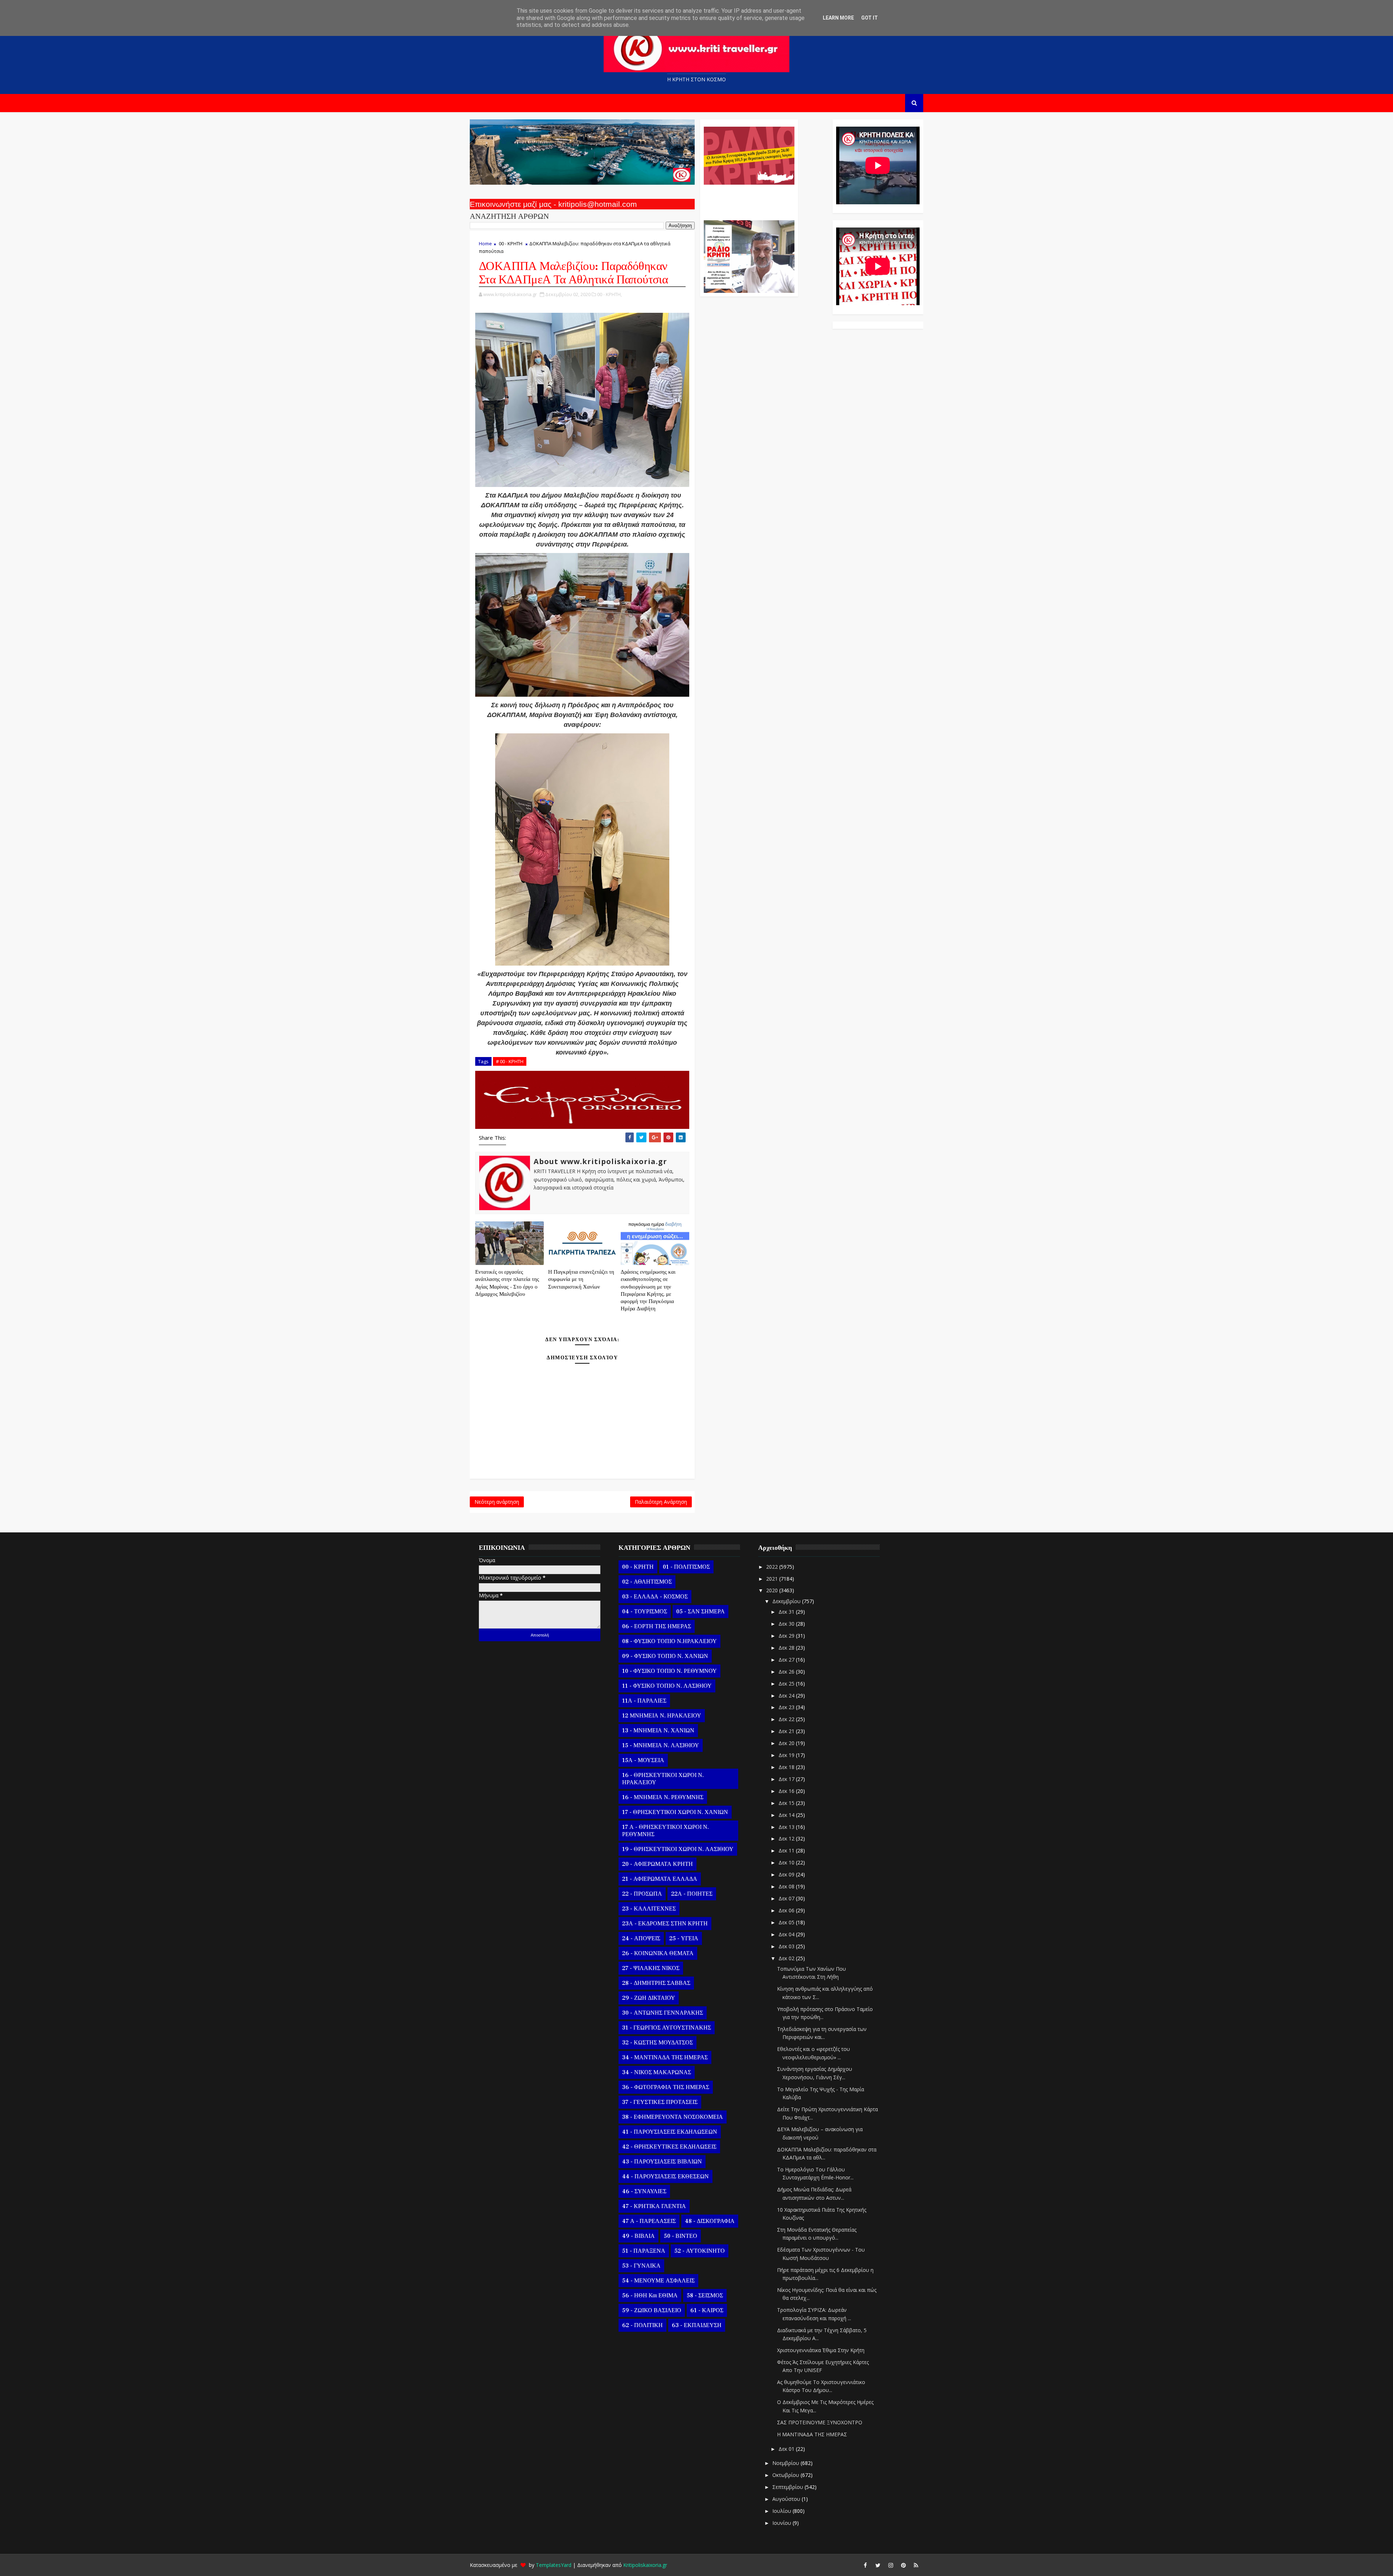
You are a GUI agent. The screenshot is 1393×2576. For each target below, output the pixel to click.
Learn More (838, 18)
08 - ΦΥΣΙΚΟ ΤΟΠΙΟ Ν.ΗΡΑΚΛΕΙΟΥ (669, 1641)
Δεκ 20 (787, 1743)
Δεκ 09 (787, 1874)
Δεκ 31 (787, 1612)
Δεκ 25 (787, 1684)
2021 (773, 1579)
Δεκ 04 (787, 1934)
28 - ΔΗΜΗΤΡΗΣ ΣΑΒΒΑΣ (656, 1983)
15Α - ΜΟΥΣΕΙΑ (643, 1760)
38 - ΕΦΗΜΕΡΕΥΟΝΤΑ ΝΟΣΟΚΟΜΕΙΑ (673, 2117)
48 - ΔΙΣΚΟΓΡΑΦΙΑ (710, 2221)
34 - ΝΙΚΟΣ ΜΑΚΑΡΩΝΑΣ (657, 2072)
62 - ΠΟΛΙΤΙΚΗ (642, 2325)
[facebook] (865, 2565)
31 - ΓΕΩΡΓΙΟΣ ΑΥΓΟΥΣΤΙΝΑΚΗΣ (667, 2028)
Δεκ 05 (787, 1922)
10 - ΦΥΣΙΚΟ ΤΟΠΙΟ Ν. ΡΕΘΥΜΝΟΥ (669, 1671)
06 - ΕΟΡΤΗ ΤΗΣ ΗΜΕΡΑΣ (657, 1626)
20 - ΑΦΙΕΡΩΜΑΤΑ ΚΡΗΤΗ (658, 1864)
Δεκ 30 (787, 1624)
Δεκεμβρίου (787, 1601)
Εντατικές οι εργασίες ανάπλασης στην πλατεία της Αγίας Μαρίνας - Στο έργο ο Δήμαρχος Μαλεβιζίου (507, 1283)
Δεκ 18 (787, 1767)
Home (485, 243)
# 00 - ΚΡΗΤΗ (510, 1061)
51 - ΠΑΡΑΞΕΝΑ (644, 2251)
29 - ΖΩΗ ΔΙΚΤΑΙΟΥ (649, 1998)
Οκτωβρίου (786, 2475)
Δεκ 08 (787, 1886)
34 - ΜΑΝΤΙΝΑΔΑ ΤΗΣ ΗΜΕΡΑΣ (665, 2057)
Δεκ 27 (787, 1660)
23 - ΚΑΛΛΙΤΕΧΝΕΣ (649, 1909)
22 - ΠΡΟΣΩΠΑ (642, 1894)
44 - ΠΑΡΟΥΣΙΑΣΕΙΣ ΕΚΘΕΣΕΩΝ (665, 2176)
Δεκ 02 (787, 1958)
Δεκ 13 (787, 1827)
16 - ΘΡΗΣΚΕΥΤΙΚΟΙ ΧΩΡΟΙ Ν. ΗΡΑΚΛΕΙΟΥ (663, 1779)
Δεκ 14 (787, 1815)
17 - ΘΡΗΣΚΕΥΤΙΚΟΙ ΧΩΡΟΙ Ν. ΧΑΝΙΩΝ (675, 1812)
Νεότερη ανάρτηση (497, 1502)
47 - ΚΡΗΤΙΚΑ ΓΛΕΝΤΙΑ (654, 2206)
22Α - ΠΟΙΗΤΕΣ (692, 1894)
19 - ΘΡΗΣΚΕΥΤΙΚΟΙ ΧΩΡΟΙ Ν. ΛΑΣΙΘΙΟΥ (678, 1849)
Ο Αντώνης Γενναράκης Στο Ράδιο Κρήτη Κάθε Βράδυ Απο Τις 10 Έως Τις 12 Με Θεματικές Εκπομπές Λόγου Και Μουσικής (748, 199)
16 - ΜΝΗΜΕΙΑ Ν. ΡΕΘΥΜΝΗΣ (663, 1797)
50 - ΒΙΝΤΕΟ (681, 2236)
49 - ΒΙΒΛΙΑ (638, 2236)
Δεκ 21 (787, 1731)
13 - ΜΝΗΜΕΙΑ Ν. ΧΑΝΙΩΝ (658, 1731)
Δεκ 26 (787, 1672)
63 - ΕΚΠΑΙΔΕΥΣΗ (697, 2325)
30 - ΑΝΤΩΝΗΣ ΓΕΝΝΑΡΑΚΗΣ (663, 2013)
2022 (773, 1567)
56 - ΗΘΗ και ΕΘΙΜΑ (650, 2296)
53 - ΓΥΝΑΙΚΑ (641, 2266)
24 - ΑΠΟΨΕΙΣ (641, 1938)
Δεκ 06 (787, 1910)
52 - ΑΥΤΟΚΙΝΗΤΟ (700, 2251)
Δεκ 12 (787, 1838)
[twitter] (878, 2565)
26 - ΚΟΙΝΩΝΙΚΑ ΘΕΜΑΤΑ (658, 1953)
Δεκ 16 (787, 1791)
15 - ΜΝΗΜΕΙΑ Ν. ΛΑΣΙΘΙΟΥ (661, 1745)
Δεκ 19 (787, 1755)
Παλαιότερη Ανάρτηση (661, 1502)
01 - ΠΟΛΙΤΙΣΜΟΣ (686, 1567)
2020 (773, 1590)
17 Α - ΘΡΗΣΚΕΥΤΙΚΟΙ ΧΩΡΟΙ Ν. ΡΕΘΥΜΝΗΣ (665, 1831)
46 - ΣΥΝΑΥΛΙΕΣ (644, 2191)
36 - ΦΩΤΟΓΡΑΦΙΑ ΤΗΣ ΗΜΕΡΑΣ (666, 2087)
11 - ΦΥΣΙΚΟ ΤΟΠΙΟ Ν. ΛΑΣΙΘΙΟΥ (667, 1686)
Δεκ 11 (787, 1850)
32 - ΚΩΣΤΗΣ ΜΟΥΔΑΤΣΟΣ (658, 2043)
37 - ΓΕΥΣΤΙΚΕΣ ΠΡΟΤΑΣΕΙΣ (660, 2102)
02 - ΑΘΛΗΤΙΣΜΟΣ (647, 1582)
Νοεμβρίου (786, 2463)
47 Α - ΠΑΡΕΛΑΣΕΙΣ (649, 2221)
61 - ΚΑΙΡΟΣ (707, 2310)
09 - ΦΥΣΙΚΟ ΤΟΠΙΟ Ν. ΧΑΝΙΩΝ (665, 1656)
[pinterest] (903, 2565)
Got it (870, 18)
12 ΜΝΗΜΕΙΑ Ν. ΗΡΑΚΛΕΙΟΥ (662, 1716)
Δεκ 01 (787, 2449)
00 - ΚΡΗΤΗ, (609, 294)
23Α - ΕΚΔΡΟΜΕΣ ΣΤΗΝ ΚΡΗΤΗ (665, 1924)
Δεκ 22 (787, 1719)
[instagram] (891, 2565)
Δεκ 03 (787, 1946)
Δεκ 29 (787, 1636)
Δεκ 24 (787, 1696)
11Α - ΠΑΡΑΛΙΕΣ (644, 1701)
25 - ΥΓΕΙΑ (684, 1938)
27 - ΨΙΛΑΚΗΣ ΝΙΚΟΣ (651, 1968)
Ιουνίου (782, 2523)
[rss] (916, 2565)
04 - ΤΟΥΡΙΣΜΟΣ (645, 1611)
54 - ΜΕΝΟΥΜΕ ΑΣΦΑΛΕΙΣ (658, 2281)
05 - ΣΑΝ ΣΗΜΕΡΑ (700, 1611)
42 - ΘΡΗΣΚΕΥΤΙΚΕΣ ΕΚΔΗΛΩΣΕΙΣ (669, 2147)
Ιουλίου (782, 2511)
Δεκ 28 (787, 1648)
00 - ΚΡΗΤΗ (511, 243)
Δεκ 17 (787, 1779)
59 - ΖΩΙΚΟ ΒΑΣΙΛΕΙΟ (652, 2310)
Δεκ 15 (787, 1803)
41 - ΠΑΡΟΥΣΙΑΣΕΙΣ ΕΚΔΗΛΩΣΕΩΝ (670, 2132)
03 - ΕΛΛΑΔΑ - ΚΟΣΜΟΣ (655, 1597)
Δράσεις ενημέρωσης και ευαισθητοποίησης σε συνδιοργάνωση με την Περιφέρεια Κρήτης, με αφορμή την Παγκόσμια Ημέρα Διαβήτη (648, 1290)
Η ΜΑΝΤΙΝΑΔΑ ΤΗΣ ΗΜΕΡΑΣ (812, 2434)
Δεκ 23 (787, 1707)
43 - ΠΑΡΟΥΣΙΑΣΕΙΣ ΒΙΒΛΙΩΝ (662, 2162)
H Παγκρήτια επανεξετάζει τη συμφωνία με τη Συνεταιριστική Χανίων (581, 1279)
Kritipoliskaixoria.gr (645, 2565)
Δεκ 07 (787, 1898)
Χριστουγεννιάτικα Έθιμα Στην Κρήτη (821, 2350)
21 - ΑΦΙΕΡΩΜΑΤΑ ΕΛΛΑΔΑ (660, 1879)
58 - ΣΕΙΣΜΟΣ (705, 2296)
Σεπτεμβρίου (788, 2487)
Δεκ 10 (787, 1862)
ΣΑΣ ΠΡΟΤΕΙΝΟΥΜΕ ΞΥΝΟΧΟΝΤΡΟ (820, 2422)
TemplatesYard (554, 2565)
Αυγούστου (787, 2499)
